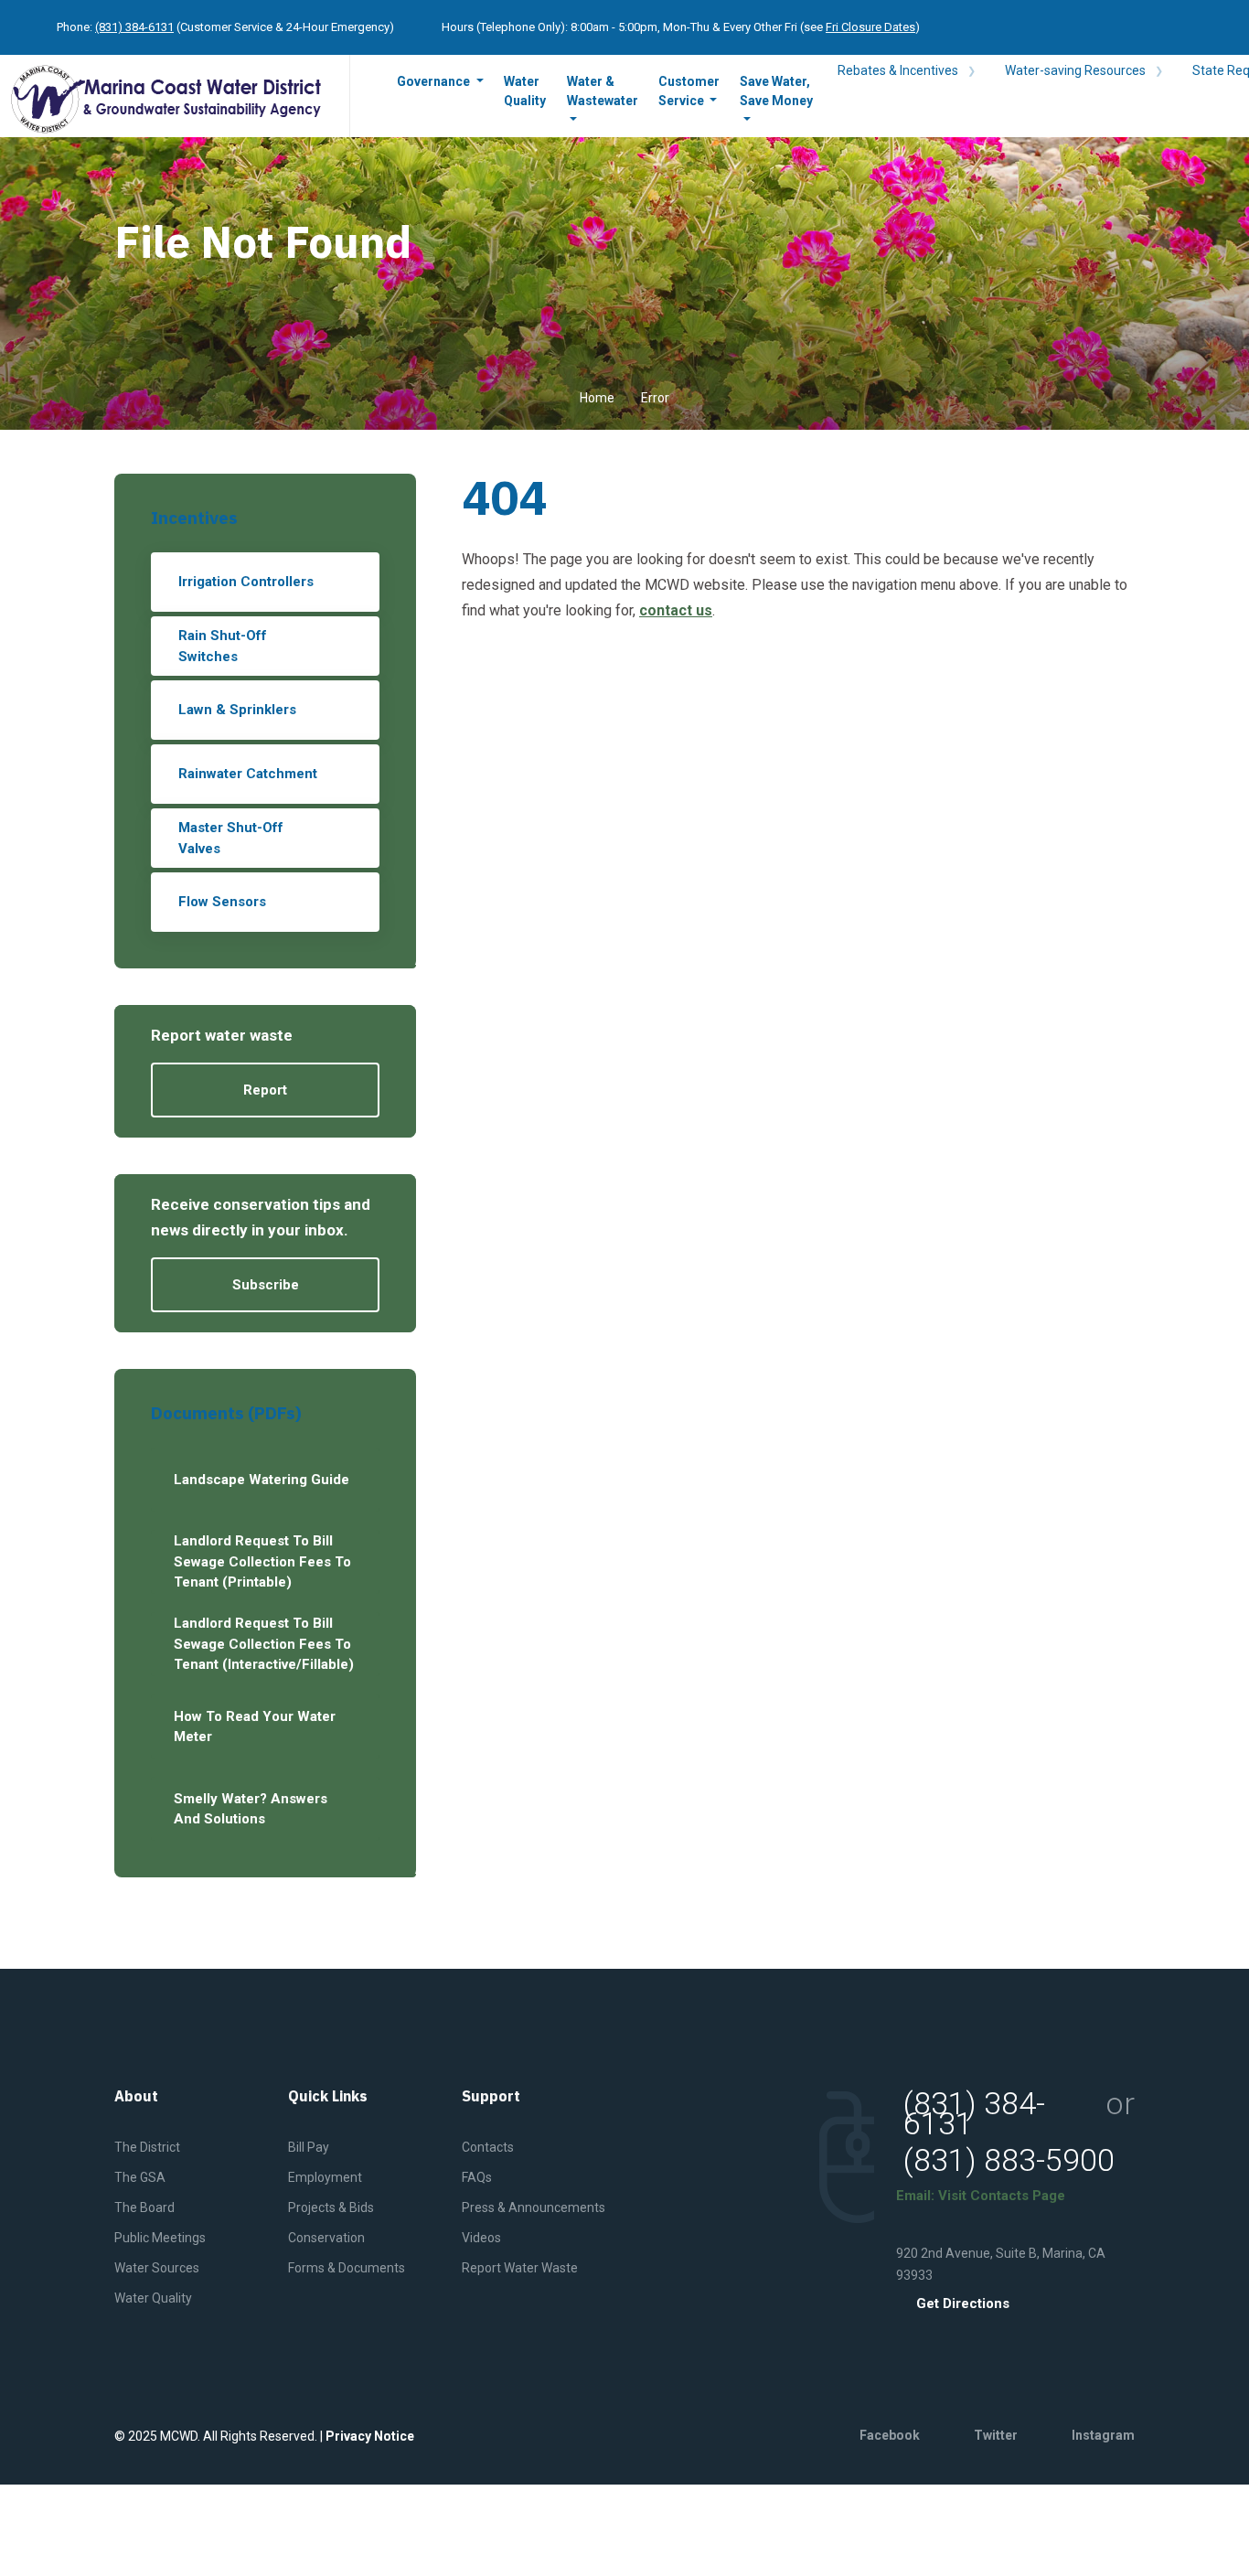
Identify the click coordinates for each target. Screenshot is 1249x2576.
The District (147, 2147)
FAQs (477, 2177)
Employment (325, 2177)
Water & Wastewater (603, 91)
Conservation (326, 2238)
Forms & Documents (347, 2268)
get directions (963, 2304)
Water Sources (157, 2268)
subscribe (266, 1285)
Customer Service (689, 91)
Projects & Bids (331, 2207)
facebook (890, 2435)
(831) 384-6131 (134, 27)
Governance (435, 81)
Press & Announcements (534, 2207)
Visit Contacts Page (1002, 2196)
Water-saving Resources (1077, 70)
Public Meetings (160, 2238)
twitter (996, 2435)
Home (597, 398)
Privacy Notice (370, 2436)
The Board (144, 2207)
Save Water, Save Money (776, 91)
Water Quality (525, 91)
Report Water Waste (520, 2268)
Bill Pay (309, 2147)
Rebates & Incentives (899, 70)
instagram (1103, 2435)
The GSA (140, 2177)
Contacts (488, 2147)
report (265, 1090)
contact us (676, 610)
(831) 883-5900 (1009, 2160)
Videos (481, 2238)
